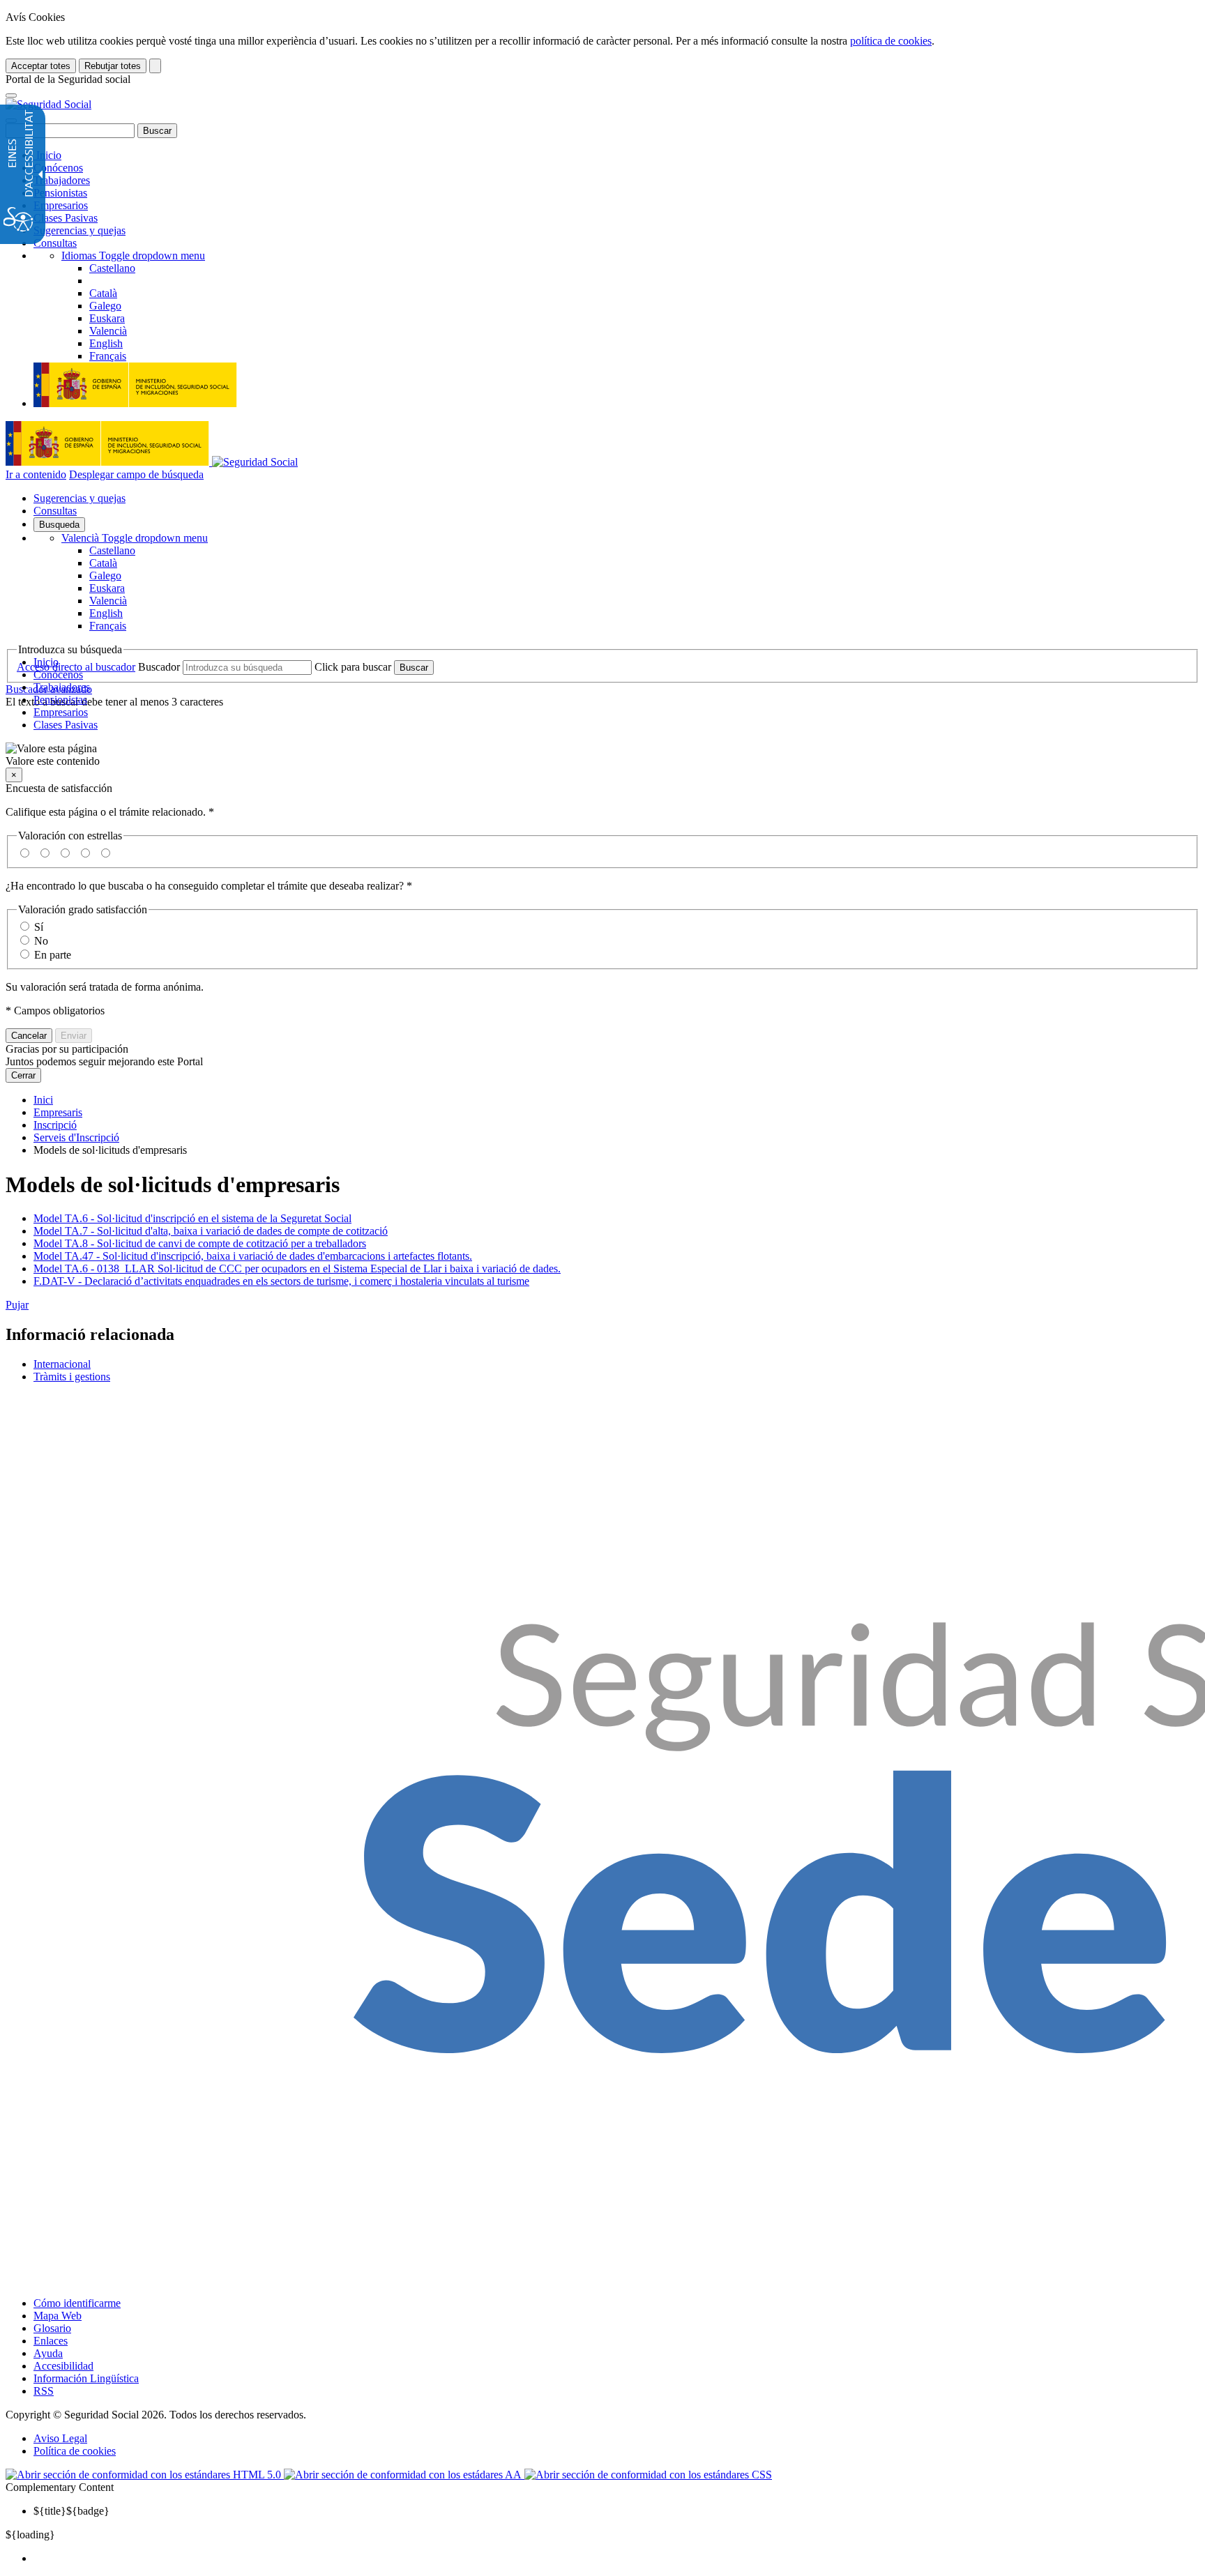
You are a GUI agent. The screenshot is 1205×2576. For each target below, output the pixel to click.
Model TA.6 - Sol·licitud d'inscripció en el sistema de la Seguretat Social (192, 1218)
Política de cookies (75, 2451)
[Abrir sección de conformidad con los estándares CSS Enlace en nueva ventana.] (648, 2475)
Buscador (159, 667)
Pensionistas (60, 193)
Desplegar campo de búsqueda (136, 474)
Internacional (62, 1364)
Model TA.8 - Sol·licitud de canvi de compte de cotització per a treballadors (200, 1243)
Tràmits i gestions (72, 1377)
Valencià (135, 538)
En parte (53, 955)
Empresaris (58, 1112)
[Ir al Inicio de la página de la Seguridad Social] (48, 104)
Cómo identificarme (77, 2303)
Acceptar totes (41, 66)
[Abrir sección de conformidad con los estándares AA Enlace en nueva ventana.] (404, 2475)
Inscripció (55, 1125)
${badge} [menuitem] (71, 2511)
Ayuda (48, 2353)
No (41, 941)
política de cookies (891, 41)
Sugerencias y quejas (79, 230)
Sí (39, 927)
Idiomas (133, 256)
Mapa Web (58, 2316)
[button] (602, 755)
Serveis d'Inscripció (76, 1137)
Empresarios (61, 205)
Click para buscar (353, 667)
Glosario (52, 2328)
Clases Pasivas (66, 218)
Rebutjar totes (113, 66)
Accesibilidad (63, 2366)
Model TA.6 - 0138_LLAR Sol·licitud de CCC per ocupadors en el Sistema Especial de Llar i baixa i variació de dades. (297, 1268)
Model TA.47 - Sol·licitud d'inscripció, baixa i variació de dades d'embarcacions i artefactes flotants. (253, 1256)
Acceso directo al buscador (76, 667)
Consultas (55, 243)
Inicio (47, 155)
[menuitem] (616, 2559)
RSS (44, 2391)
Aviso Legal (60, 2438)
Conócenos (58, 168)
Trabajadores (62, 180)
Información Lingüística (86, 2378)
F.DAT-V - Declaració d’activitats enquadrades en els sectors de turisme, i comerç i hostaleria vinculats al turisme (281, 1281)
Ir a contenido (36, 474)
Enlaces (51, 2341)
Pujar (17, 1305)
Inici (43, 1100)
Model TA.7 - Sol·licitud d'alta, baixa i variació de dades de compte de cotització (211, 1231)
